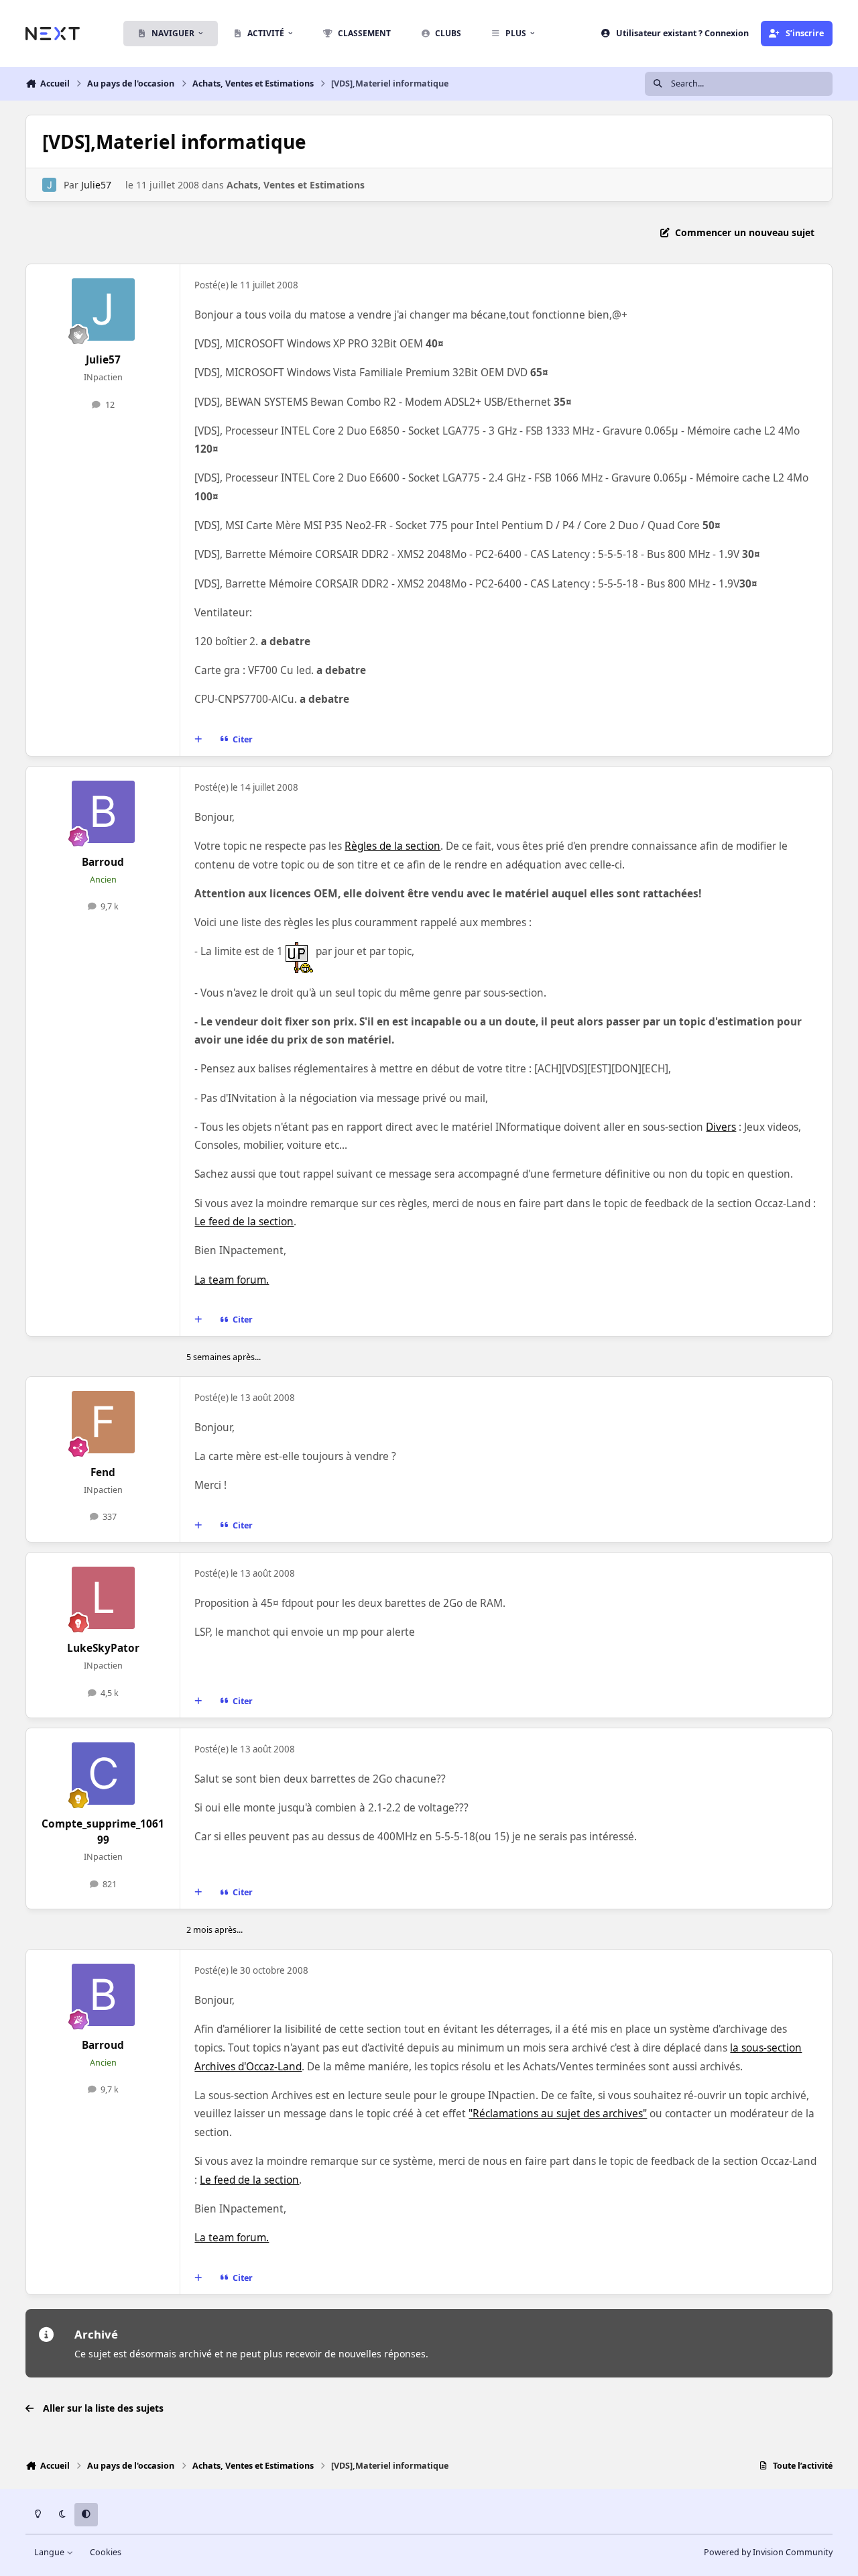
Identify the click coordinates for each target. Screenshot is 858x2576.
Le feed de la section (244, 1222)
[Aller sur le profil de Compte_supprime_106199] (103, 1774)
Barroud (103, 862)
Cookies (106, 2552)
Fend (103, 1472)
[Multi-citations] (198, 739)
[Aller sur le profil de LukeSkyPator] (103, 1598)
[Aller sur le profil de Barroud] (103, 812)
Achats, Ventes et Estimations (296, 185)
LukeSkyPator (103, 1648)
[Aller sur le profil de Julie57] (49, 185)
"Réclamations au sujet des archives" (558, 2114)
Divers (721, 1127)
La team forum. (232, 1280)
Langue (50, 2552)
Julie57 (96, 185)
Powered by (768, 2552)
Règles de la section (392, 846)
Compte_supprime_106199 (103, 1832)
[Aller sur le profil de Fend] (103, 1422)
